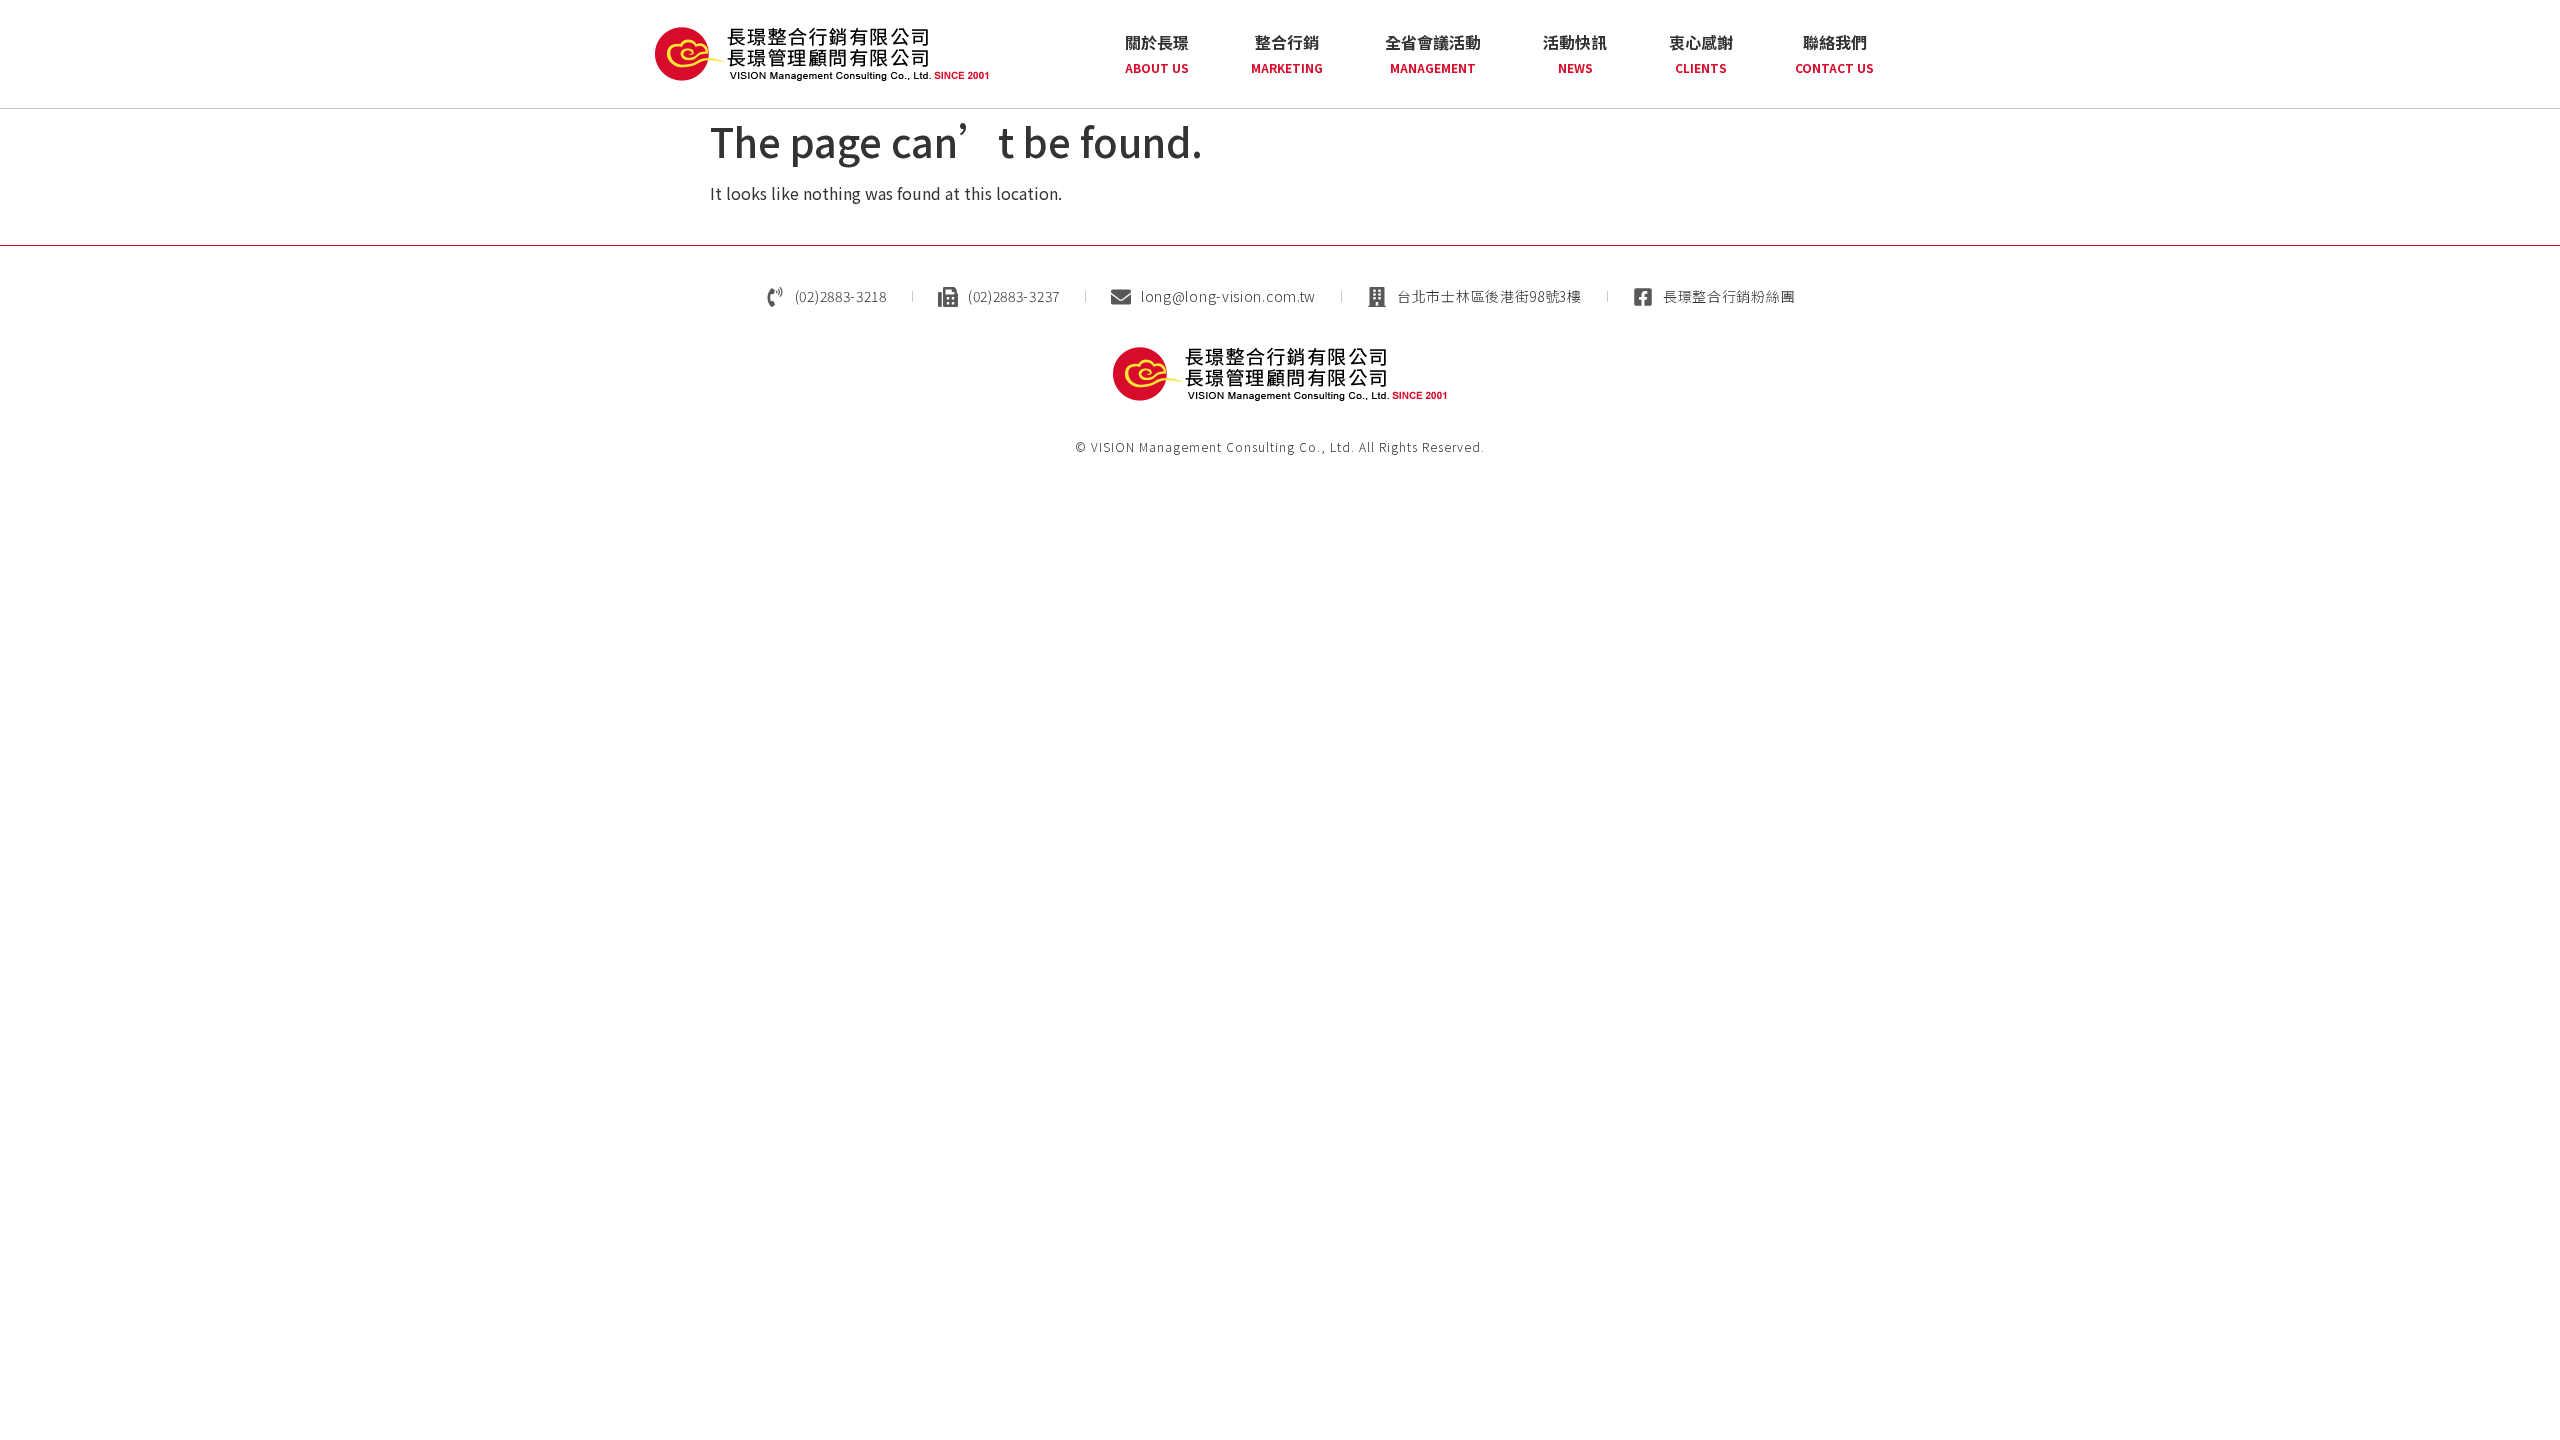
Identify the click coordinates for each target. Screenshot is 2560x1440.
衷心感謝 (1701, 53)
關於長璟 (1157, 53)
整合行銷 (1287, 53)
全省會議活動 (1433, 53)
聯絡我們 (1834, 53)
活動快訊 (1575, 53)
